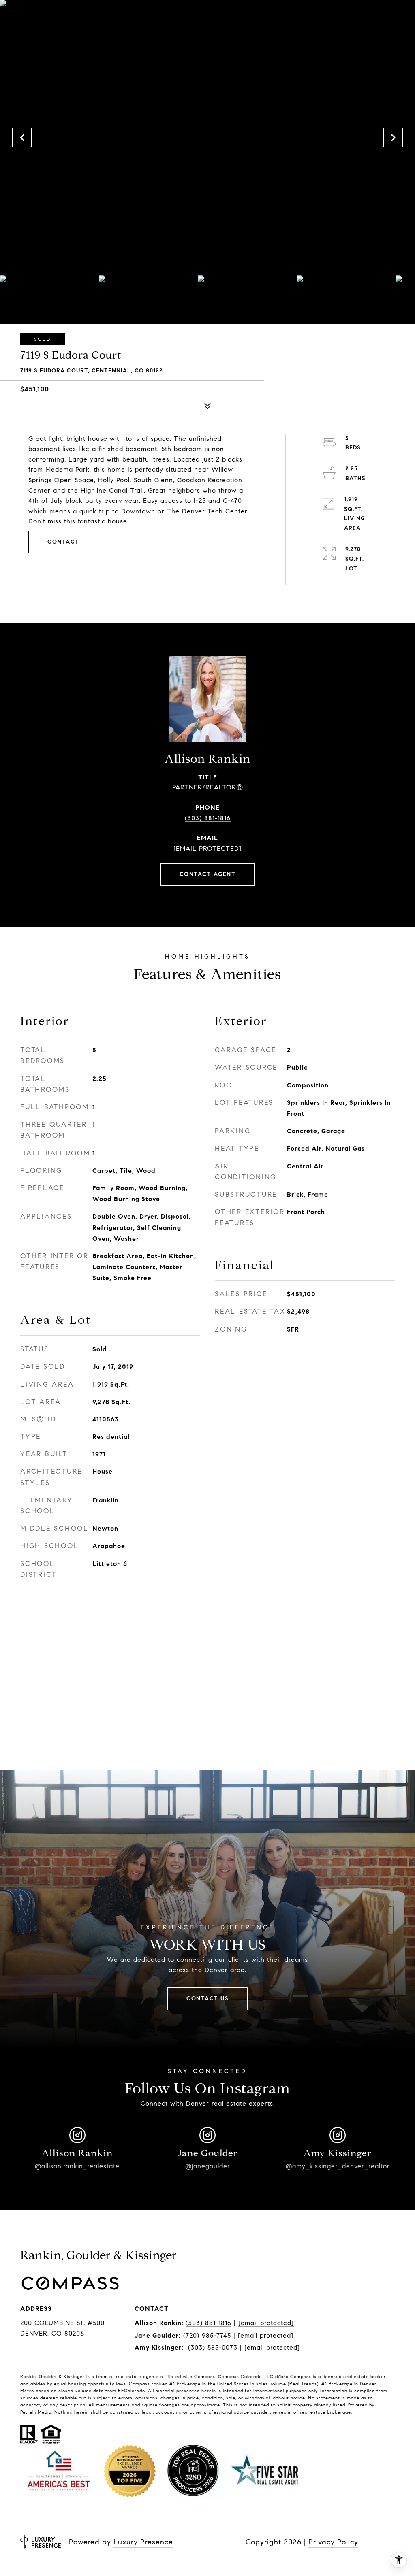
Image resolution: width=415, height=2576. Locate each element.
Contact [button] (63, 542)
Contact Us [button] (207, 1998)
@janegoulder (208, 2166)
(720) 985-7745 (207, 2335)
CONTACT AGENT (208, 874)
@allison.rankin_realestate (77, 2166)
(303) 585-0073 (213, 2347)
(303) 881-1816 (208, 818)
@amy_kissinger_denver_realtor (338, 2166)
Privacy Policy (333, 2542)
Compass (205, 2376)
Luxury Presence (143, 2542)
